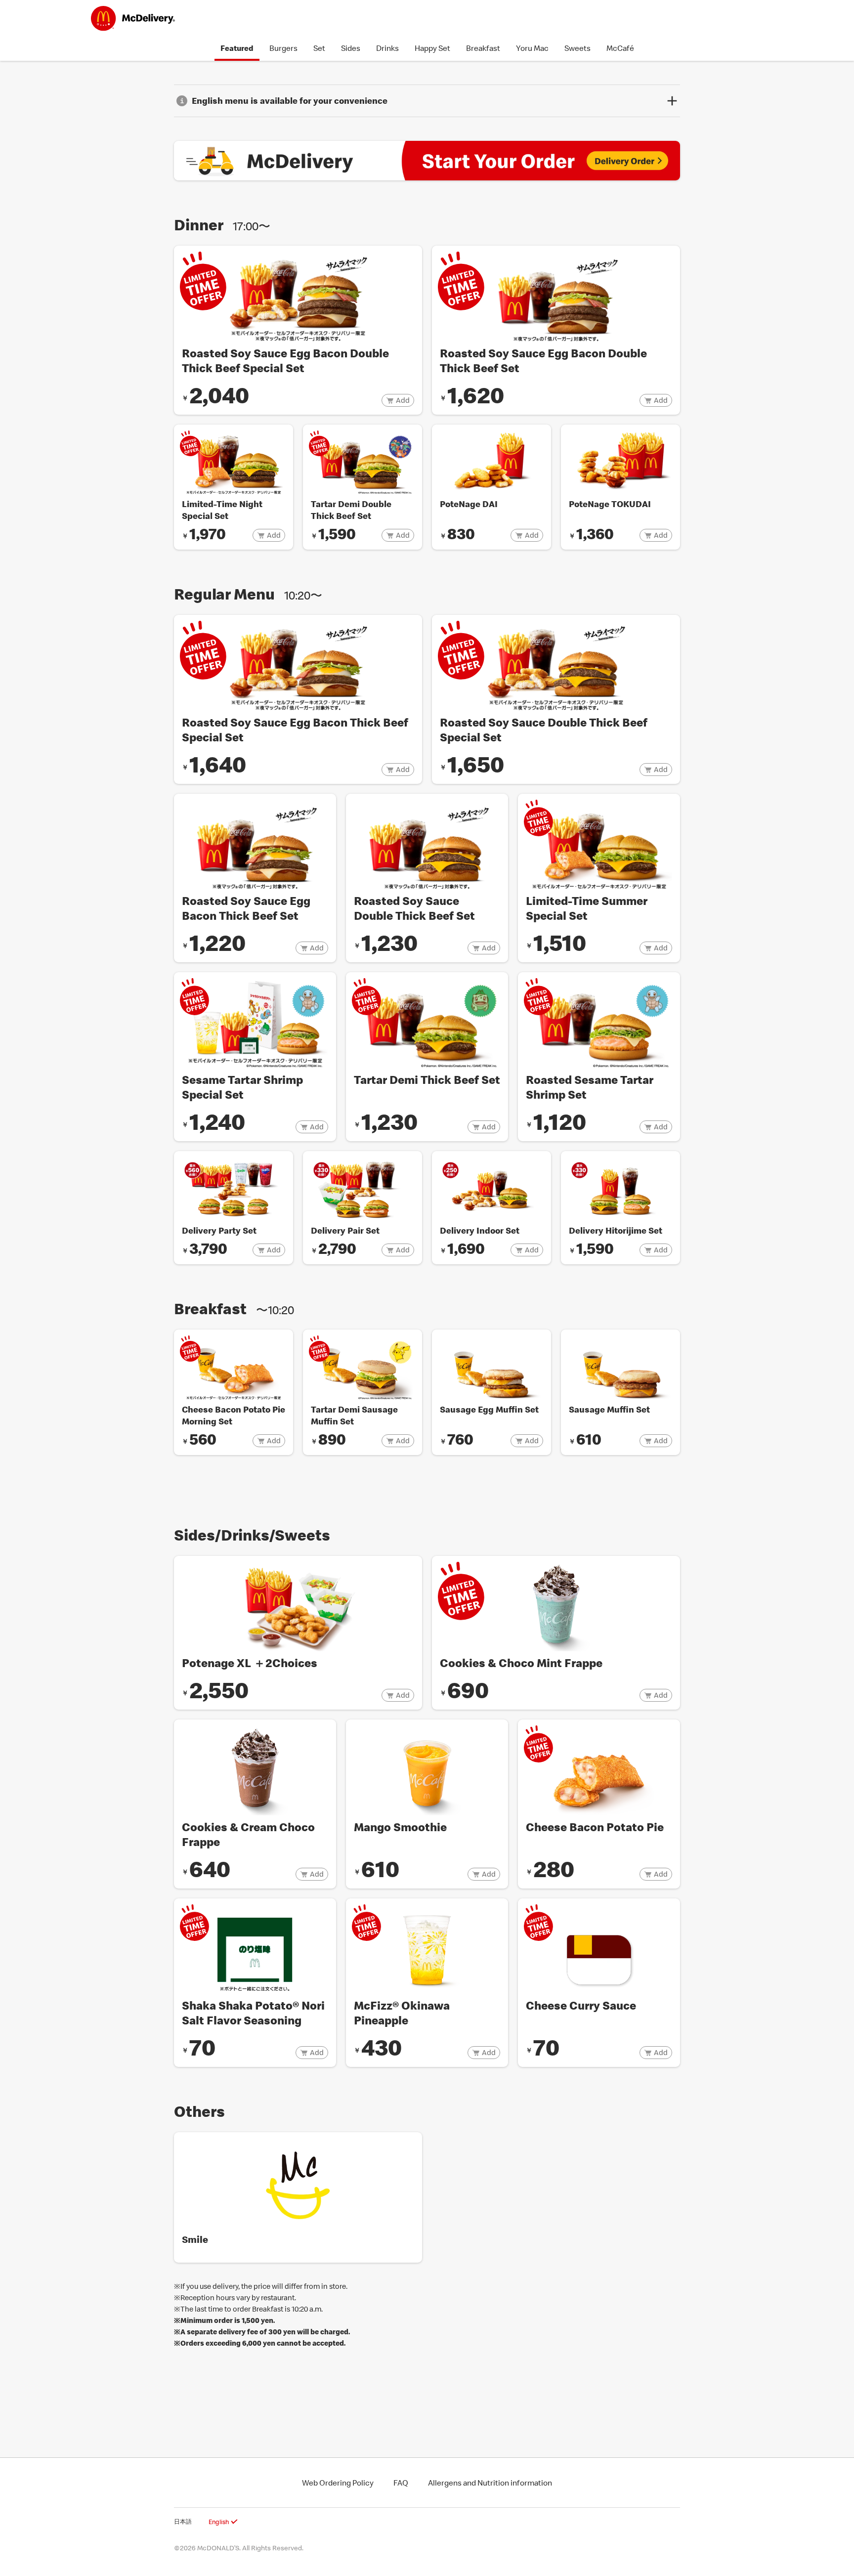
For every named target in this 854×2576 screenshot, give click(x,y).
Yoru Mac (532, 48)
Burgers (283, 48)
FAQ (401, 2483)
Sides (351, 48)
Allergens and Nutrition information (490, 2483)
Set (319, 48)
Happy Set (432, 48)
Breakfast (483, 48)
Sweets (577, 48)
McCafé (620, 48)
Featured (237, 48)
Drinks (387, 48)
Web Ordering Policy (338, 2483)
